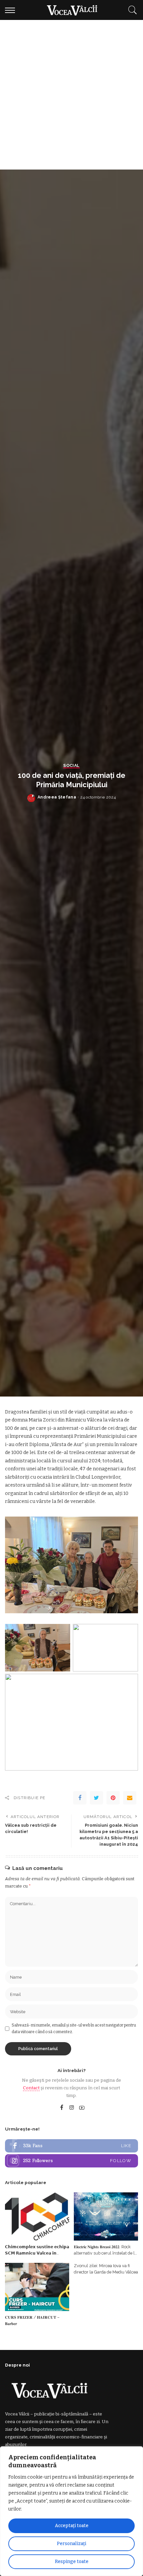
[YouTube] (82, 2108)
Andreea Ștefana (57, 797)
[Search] (131, 10)
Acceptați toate (72, 2526)
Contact (31, 2088)
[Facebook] (80, 1798)
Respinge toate (72, 2562)
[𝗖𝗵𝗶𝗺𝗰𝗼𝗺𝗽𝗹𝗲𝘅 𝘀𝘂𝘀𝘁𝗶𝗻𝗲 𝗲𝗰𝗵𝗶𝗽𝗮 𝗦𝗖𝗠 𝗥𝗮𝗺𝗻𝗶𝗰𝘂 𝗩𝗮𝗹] (37, 2216)
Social (71, 766)
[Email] (130, 1798)
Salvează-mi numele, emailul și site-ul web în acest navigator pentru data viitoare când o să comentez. (74, 2028)
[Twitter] (96, 1798)
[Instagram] (72, 2108)
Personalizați (71, 2544)
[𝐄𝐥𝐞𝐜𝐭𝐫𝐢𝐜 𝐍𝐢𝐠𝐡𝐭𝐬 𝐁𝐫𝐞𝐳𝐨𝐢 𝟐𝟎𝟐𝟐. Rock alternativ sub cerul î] (106, 2216)
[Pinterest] (113, 1798)
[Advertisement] (71, 95)
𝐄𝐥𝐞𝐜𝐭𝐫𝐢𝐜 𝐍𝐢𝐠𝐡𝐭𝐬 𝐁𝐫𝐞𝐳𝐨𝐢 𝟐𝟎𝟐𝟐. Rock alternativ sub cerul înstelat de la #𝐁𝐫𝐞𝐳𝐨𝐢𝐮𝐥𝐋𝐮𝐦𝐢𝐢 (105, 2253)
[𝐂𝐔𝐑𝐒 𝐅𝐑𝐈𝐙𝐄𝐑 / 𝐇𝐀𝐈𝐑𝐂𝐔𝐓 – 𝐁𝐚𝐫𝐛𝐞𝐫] (37, 2287)
